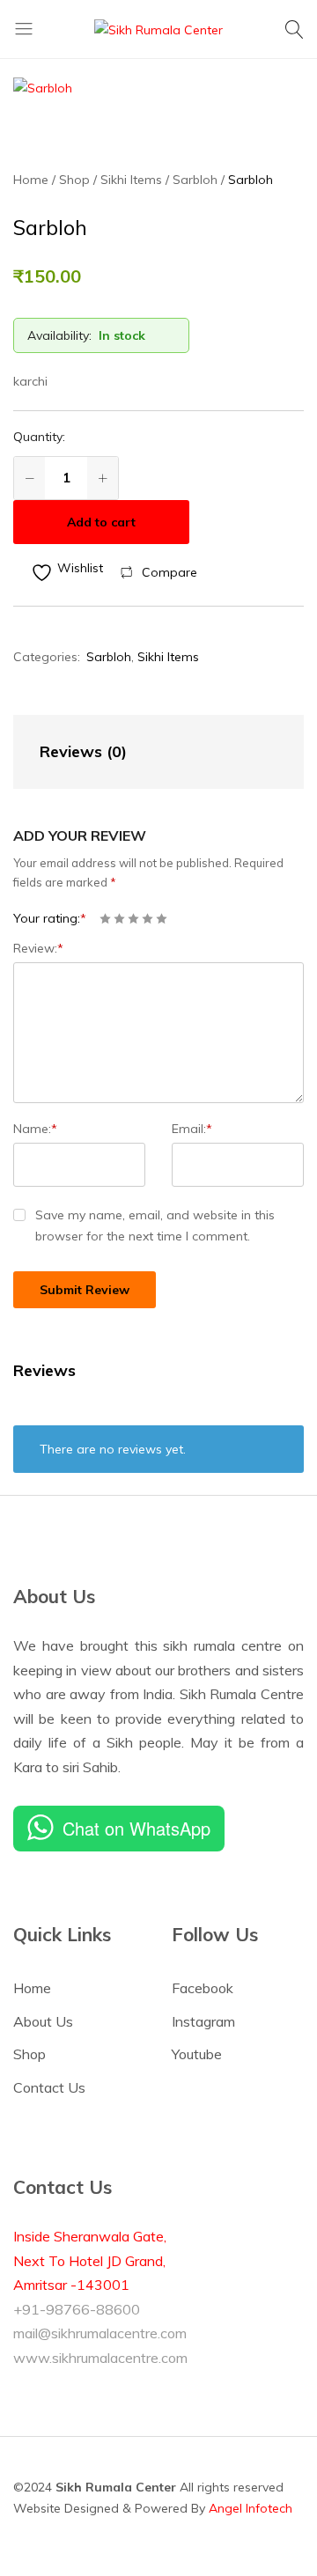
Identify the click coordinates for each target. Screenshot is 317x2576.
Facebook (203, 1988)
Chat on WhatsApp (136, 1828)
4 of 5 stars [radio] (147, 919)
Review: (38, 948)
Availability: (59, 335)
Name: (35, 1129)
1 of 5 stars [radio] (105, 919)
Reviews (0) (83, 751)
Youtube (197, 2054)
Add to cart (101, 522)
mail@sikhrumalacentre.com (100, 2333)
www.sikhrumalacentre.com (100, 2358)
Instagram (203, 2021)
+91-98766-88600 (77, 2309)
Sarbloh (109, 657)
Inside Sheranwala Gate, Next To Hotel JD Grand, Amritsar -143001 (90, 2260)
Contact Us (49, 2087)
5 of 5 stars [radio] (162, 919)
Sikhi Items (168, 657)
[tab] (141, 752)
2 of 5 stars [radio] (119, 919)
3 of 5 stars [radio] (133, 919)
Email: (192, 1129)
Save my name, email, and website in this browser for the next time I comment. (155, 1225)
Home (32, 1988)
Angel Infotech (251, 2508)
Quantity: (39, 437)
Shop (29, 2054)
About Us (43, 2021)
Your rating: (50, 918)
